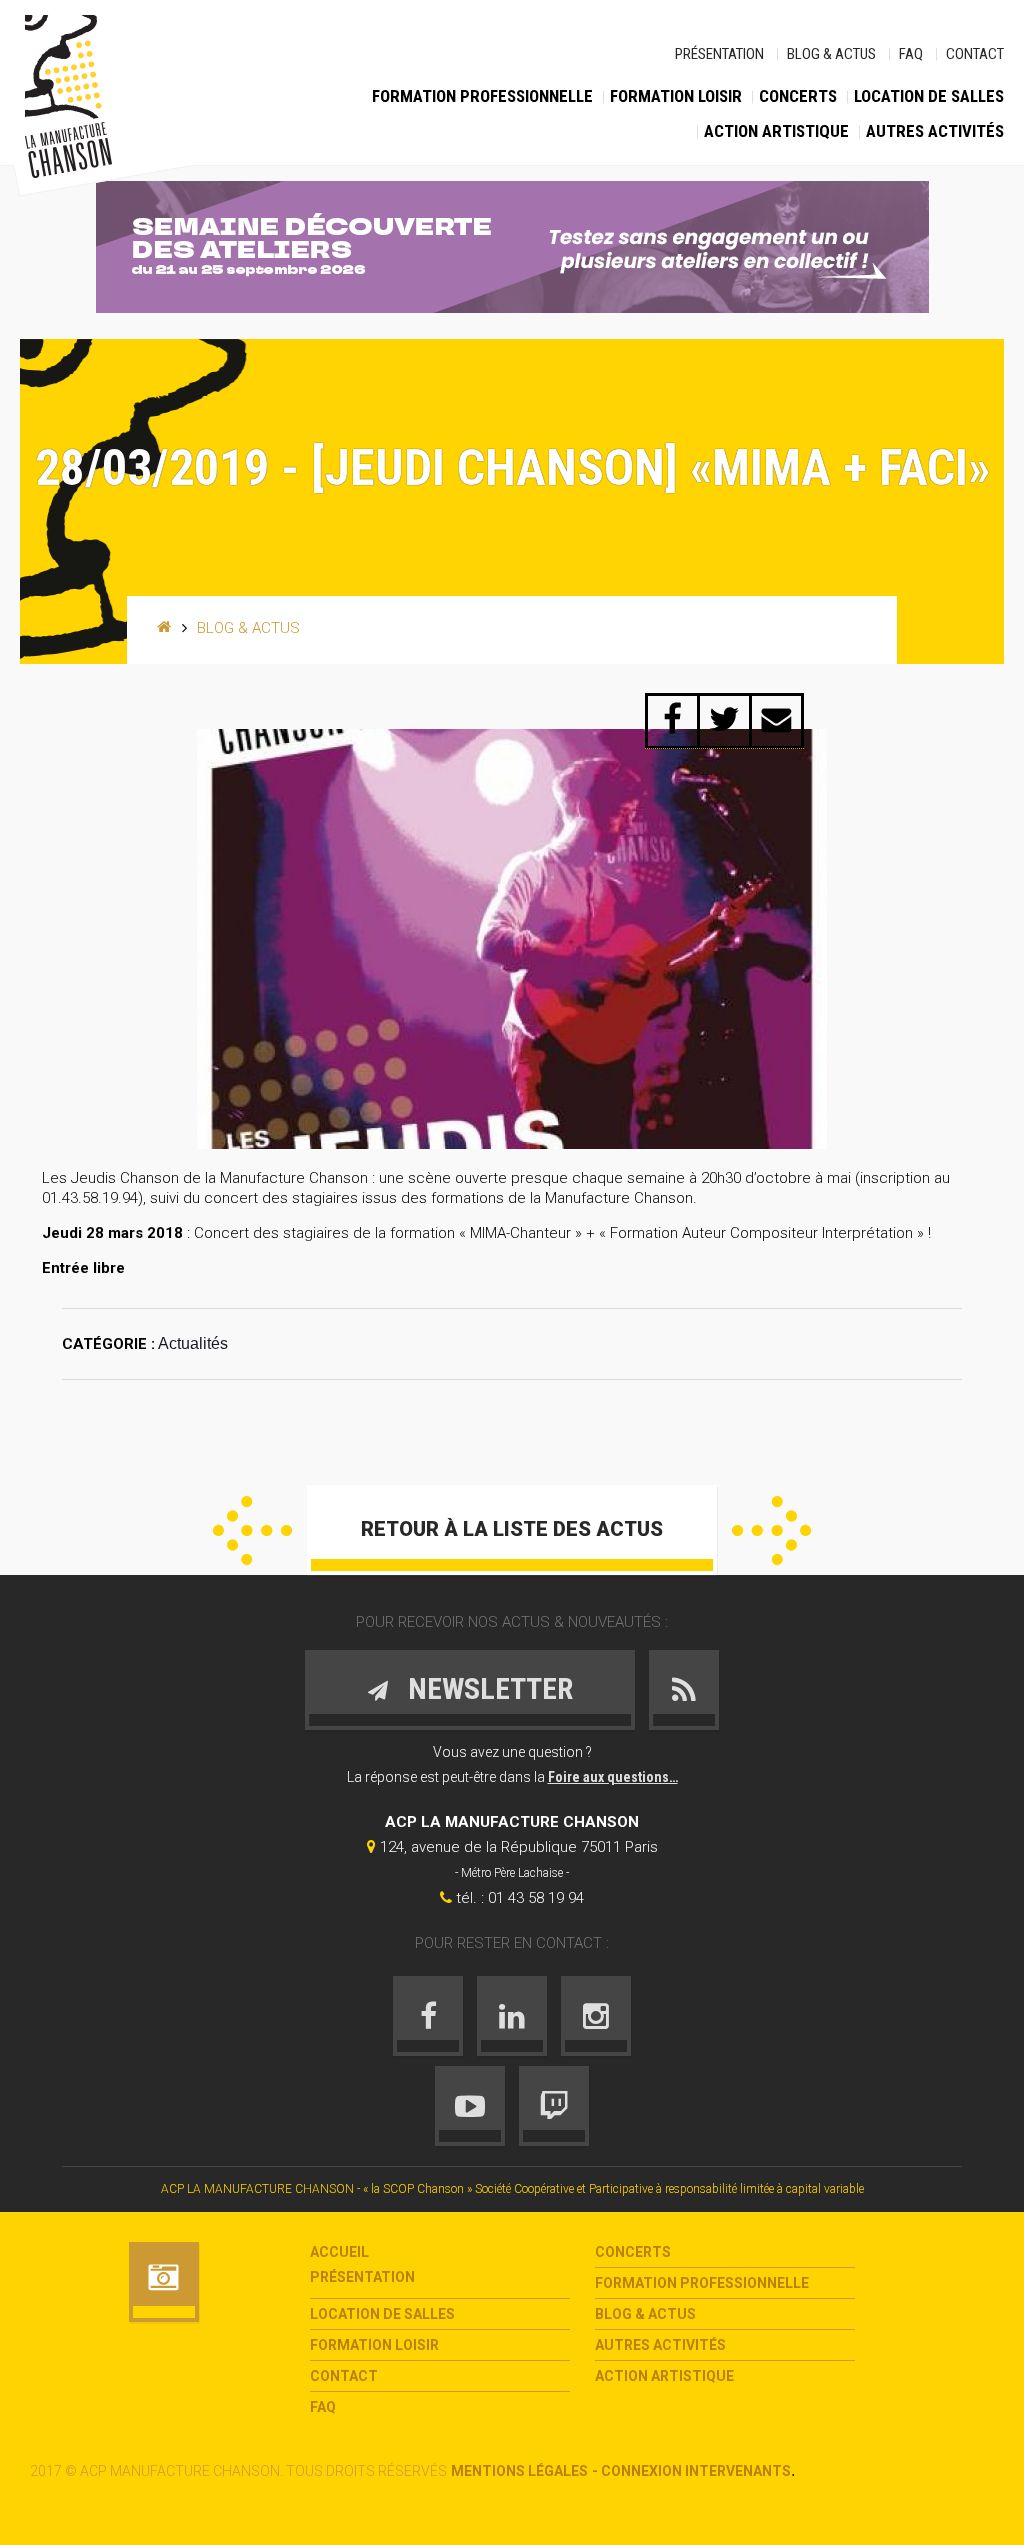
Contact (975, 54)
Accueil (339, 2252)
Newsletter (490, 1688)
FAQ (911, 54)
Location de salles (929, 96)
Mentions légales (519, 2471)
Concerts (798, 96)
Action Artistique (776, 131)
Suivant (771, 1530)
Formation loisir (676, 96)
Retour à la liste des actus (512, 1529)
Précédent (252, 1530)
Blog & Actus (831, 54)
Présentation (719, 54)
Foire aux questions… (613, 1777)
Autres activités (935, 131)
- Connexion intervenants (691, 2471)
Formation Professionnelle (482, 96)
